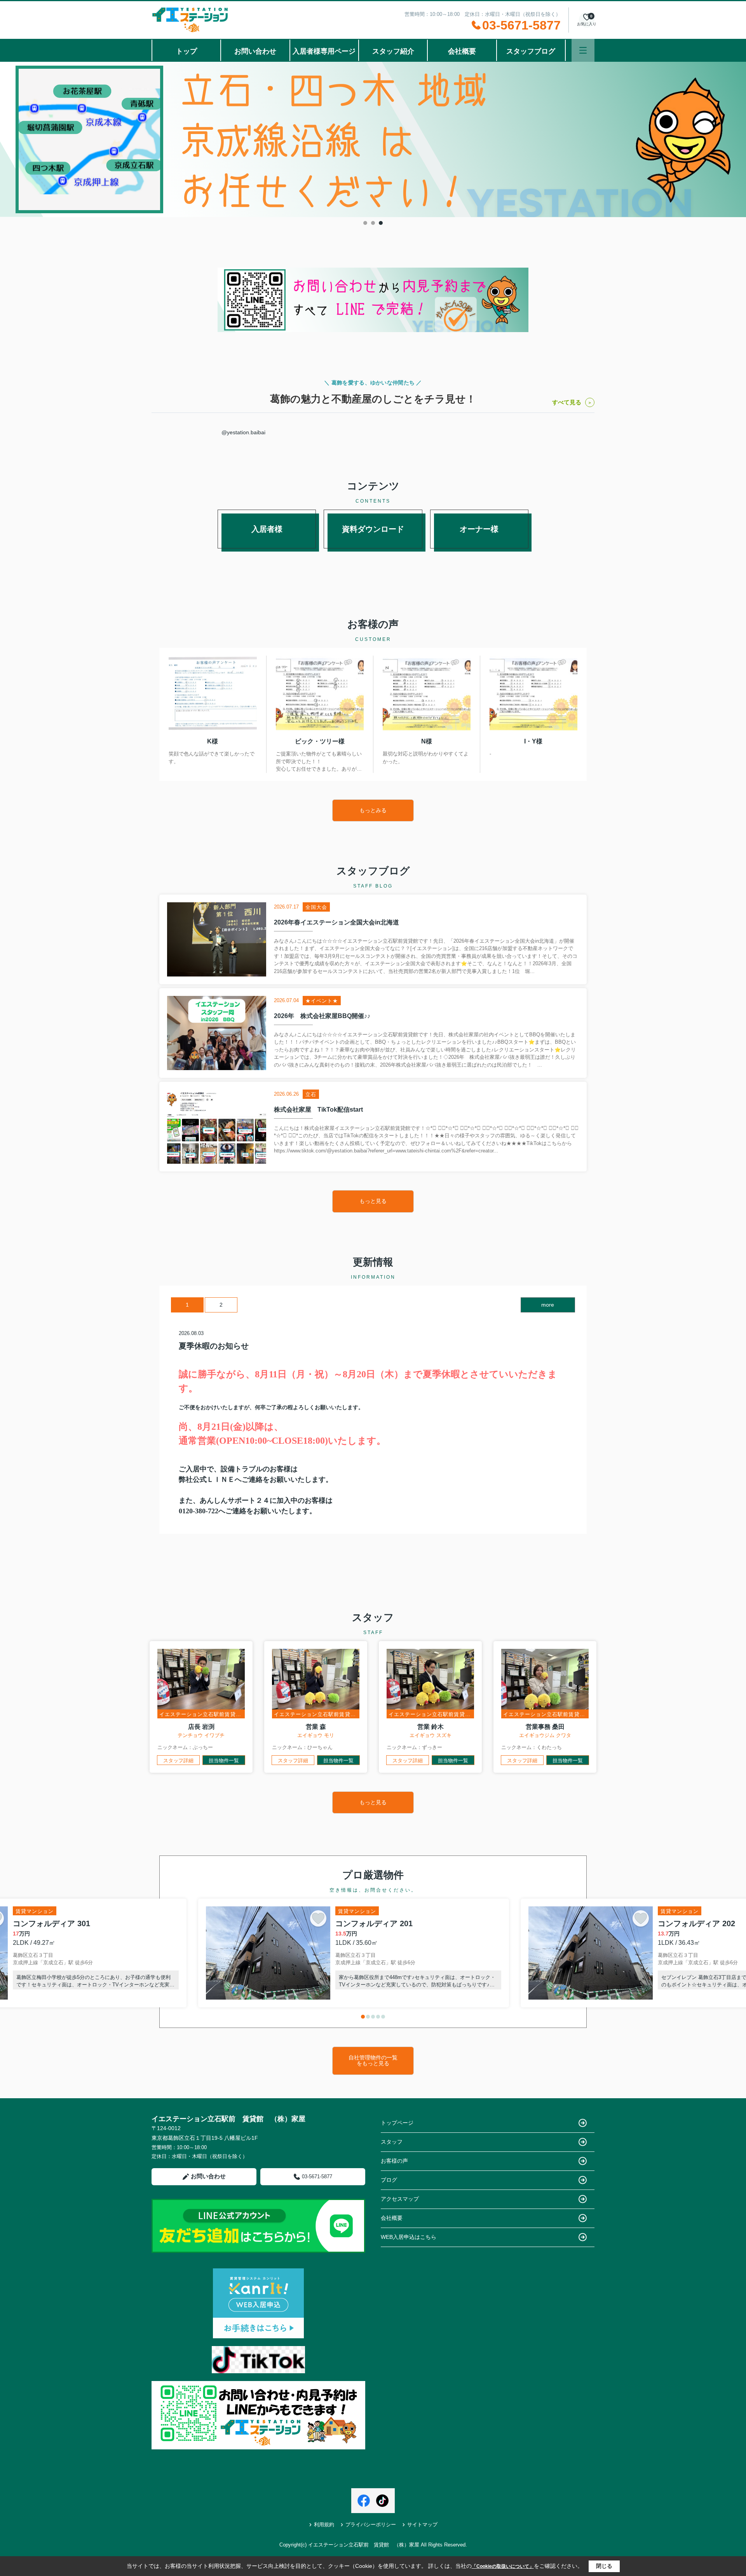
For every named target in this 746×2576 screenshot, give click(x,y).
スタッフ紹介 (393, 51)
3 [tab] (381, 223)
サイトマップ (422, 2525)
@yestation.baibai (243, 432)
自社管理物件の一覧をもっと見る (373, 2060)
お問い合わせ (255, 51)
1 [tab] (365, 223)
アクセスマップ (400, 2199)
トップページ (397, 2123)
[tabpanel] (373, 139)
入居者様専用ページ (324, 51)
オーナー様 (479, 529)
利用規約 (324, 2525)
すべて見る (567, 402)
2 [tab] (373, 223)
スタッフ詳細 (178, 1761)
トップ (186, 51)
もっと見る (373, 1201)
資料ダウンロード (373, 529)
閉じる (604, 2566)
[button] (363, 2017)
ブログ (389, 2180)
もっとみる (373, 810)
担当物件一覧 (224, 1761)
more (548, 1305)
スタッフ (392, 2142)
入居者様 (267, 529)
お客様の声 (394, 2161)
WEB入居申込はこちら (409, 2237)
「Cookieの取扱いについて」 (503, 2566)
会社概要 (462, 51)
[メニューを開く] (583, 50)
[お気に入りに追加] (318, 1918)
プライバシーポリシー (371, 2525)
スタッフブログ (531, 51)
